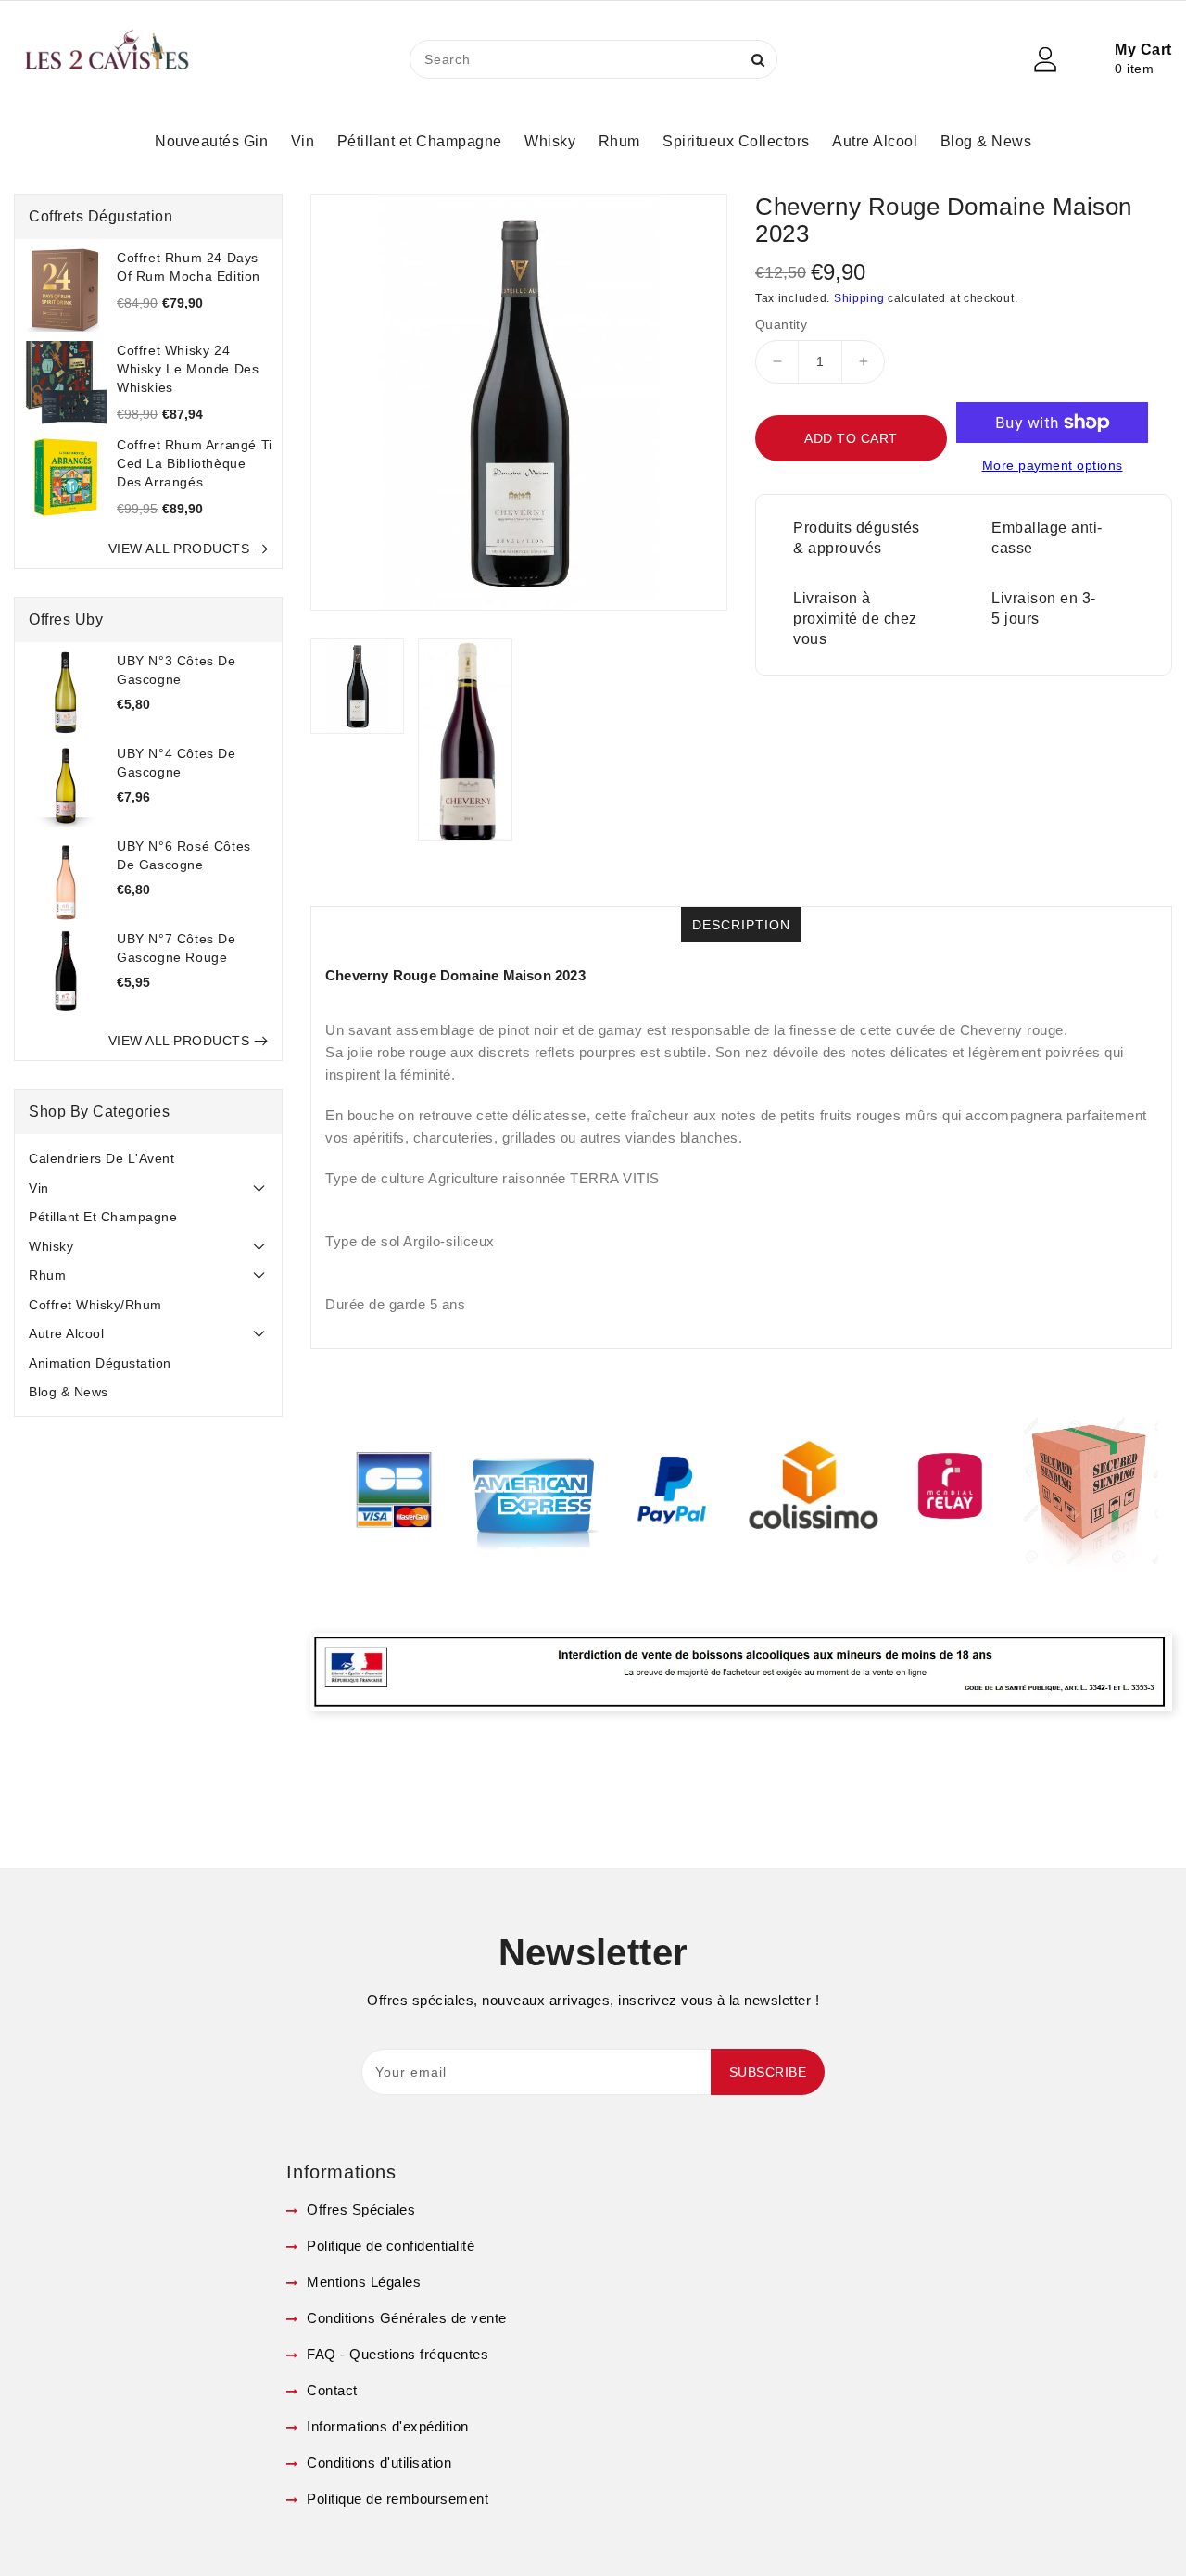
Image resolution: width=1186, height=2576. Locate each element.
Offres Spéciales (359, 2210)
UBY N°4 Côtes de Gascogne (177, 763)
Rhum (47, 1275)
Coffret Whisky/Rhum (95, 1305)
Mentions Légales (362, 2282)
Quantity (781, 324)
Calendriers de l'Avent (101, 1158)
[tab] (148, 1158)
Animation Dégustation (100, 1363)
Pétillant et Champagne (103, 1217)
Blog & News (69, 1392)
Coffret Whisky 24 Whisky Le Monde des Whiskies (188, 369)
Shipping (859, 298)
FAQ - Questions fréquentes (396, 2354)
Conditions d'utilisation (377, 2462)
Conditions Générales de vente (405, 2318)
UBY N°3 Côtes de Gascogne (177, 670)
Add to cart (851, 438)
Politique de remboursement (396, 2499)
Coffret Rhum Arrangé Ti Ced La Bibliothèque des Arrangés (195, 463)
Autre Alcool (66, 1333)
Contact (330, 2390)
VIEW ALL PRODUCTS (179, 549)
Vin (39, 1188)
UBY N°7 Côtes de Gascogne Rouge (177, 948)
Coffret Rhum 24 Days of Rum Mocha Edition (189, 267)
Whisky (51, 1246)
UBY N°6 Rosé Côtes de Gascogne (184, 855)
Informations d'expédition (386, 2426)
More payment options (1053, 465)
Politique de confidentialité (389, 2246)
